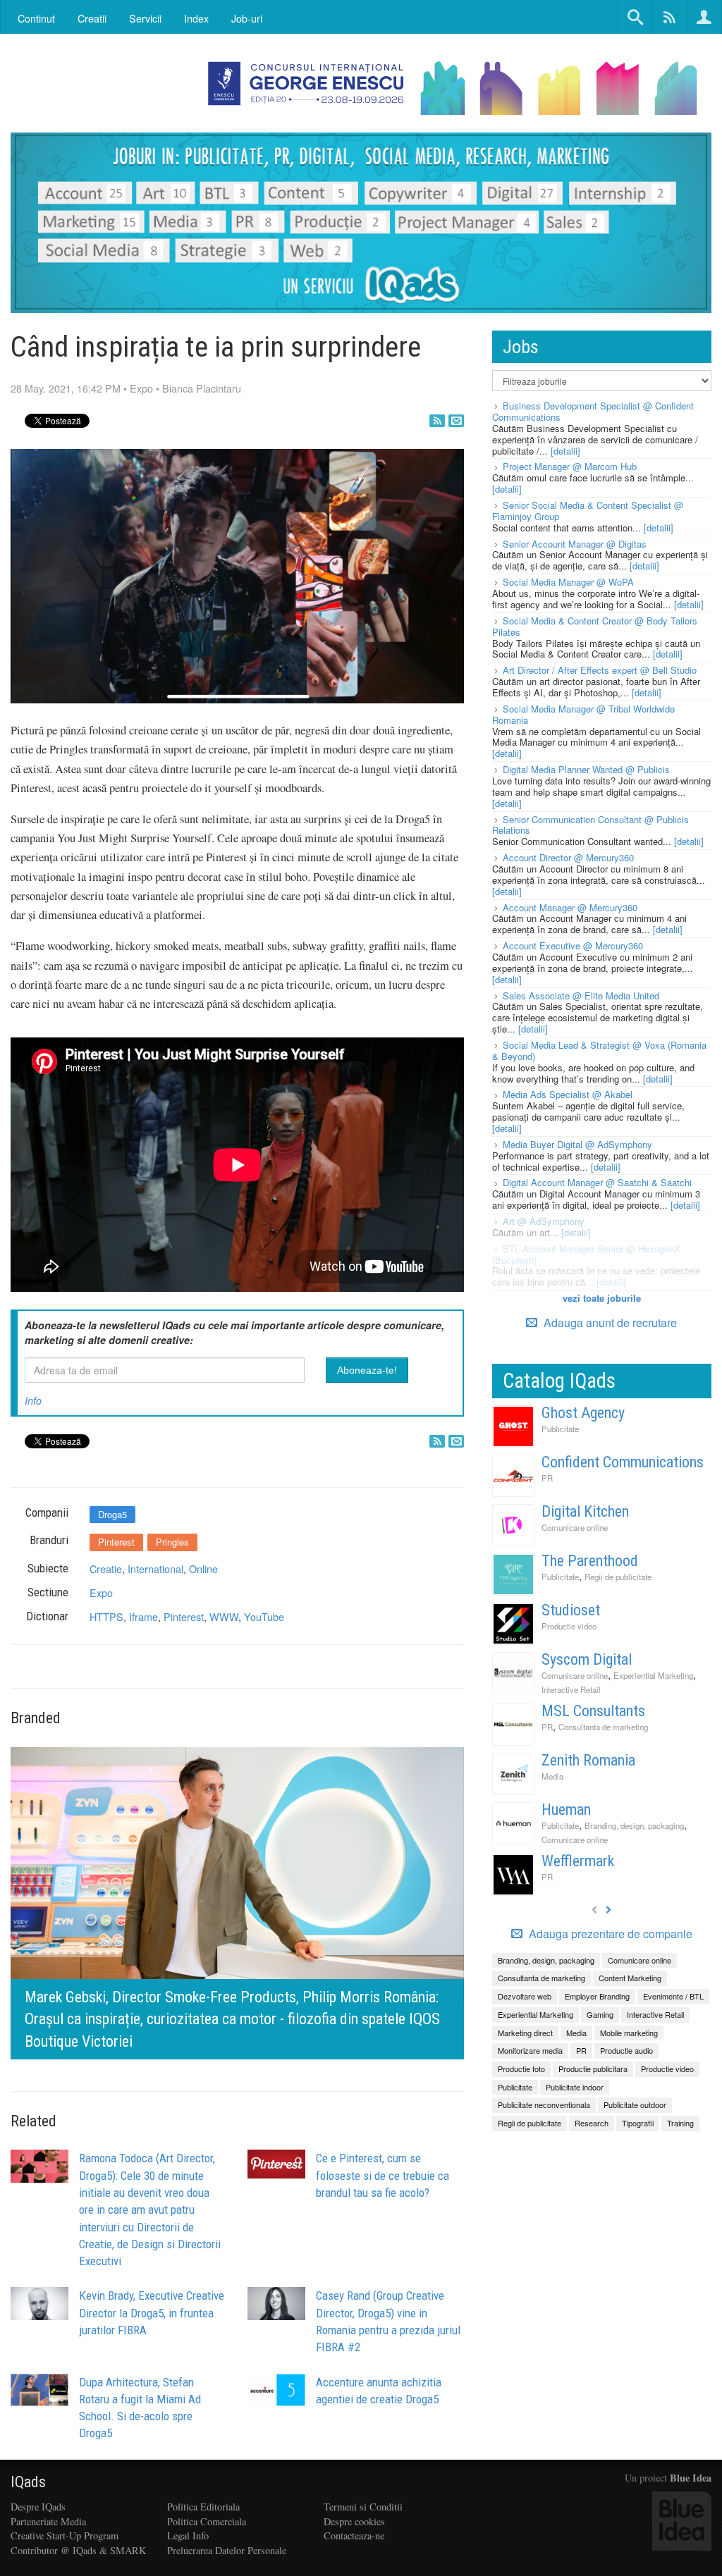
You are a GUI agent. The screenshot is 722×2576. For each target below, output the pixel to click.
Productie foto (521, 2069)
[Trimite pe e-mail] (456, 421)
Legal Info (188, 2535)
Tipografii (638, 2123)
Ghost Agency (583, 1413)
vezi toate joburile (602, 1298)
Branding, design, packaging (634, 1825)
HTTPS (106, 1616)
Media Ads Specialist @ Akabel (568, 1094)
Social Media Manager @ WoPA (568, 582)
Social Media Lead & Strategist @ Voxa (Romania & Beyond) (599, 1050)
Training (680, 2123)
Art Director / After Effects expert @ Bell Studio (600, 670)
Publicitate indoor (575, 2087)
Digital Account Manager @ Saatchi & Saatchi (597, 1182)
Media (552, 1776)
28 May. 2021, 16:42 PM (66, 388)
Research (592, 2123)
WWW (224, 1616)
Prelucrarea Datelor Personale (227, 2550)
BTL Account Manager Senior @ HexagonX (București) (586, 1254)
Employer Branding (597, 1996)
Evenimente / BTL (673, 1996)
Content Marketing (630, 1978)
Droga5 (112, 1514)
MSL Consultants (593, 1711)
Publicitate (560, 1429)
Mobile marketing (629, 2033)
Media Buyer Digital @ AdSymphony (577, 1144)
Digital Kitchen (585, 1511)
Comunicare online (575, 1527)
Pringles (172, 1542)
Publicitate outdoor (635, 2104)
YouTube (264, 1616)
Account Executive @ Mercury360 (573, 945)
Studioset (571, 1610)
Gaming (600, 2014)
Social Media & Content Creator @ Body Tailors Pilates (595, 626)
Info (33, 1400)
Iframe (143, 1616)
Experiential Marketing (653, 1675)
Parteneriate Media (48, 2521)
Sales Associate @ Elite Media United (581, 996)
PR (547, 1478)
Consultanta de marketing (603, 1727)
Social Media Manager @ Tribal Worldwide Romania (583, 714)
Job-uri (247, 18)
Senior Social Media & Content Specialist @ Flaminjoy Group (588, 511)
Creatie (106, 1569)
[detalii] (565, 451)
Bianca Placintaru (202, 388)
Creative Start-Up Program (65, 2535)
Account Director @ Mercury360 (568, 857)
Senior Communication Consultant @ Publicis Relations (591, 825)
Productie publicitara (593, 2069)
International (155, 1569)
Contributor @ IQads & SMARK (78, 2550)
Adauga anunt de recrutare (609, 1323)
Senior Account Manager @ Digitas (575, 544)
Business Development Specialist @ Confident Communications (593, 411)
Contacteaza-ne (354, 2535)
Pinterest (116, 1542)
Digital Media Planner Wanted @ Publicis (586, 769)
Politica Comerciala (207, 2521)
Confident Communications (623, 1462)
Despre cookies (354, 2521)
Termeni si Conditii (363, 2507)
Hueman (566, 1810)
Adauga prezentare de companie (609, 1934)
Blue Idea (691, 2478)
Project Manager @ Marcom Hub (570, 466)
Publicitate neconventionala (544, 2104)
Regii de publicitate (618, 1577)
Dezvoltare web (525, 1996)
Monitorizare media (530, 2050)
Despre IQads (38, 2507)
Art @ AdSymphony (544, 1221)
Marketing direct (525, 2033)
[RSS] (437, 421)
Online (203, 1569)
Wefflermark (578, 1861)
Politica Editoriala (203, 2507)
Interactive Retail (571, 1689)
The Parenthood (590, 1561)
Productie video (569, 1626)
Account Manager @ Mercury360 (570, 907)
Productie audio (626, 2050)
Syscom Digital (587, 1659)
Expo (141, 388)
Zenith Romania (588, 1760)
